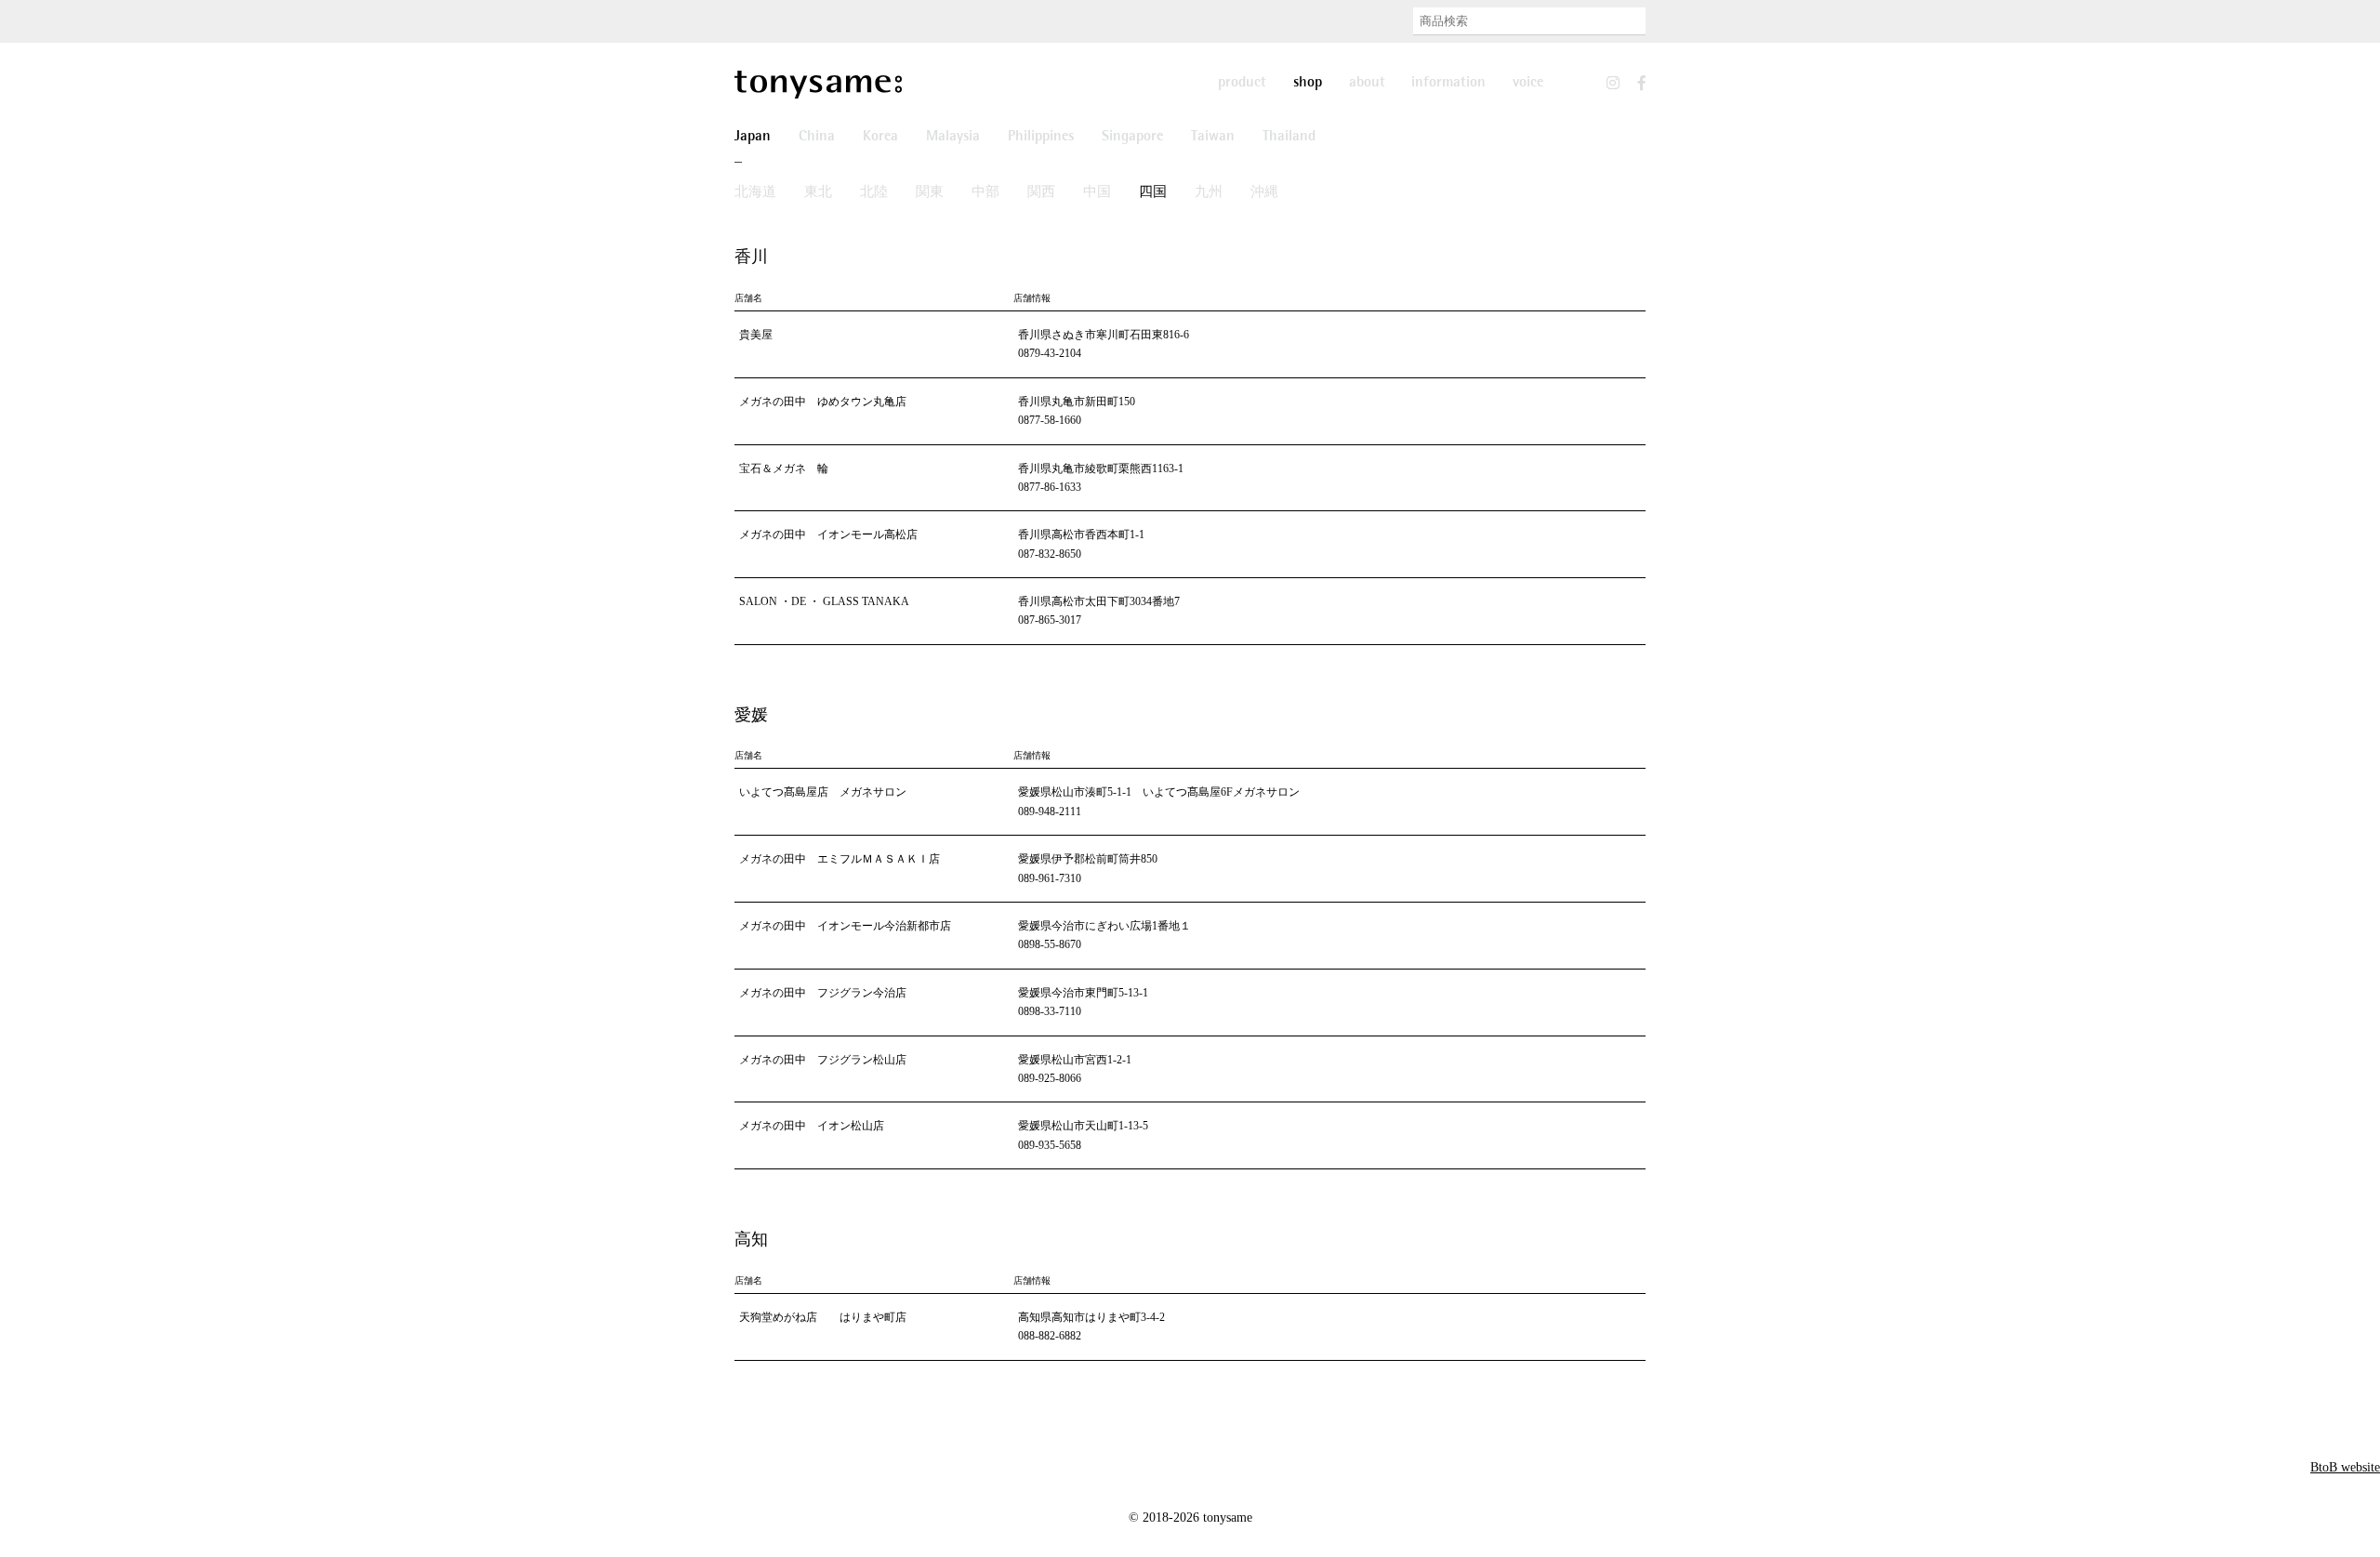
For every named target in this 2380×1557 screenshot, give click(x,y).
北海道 (755, 193)
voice (1528, 83)
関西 (1041, 193)
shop (1308, 83)
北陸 (874, 193)
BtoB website (2345, 1467)
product (1242, 83)
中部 (985, 193)
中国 (1097, 193)
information (1448, 83)
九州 (1209, 193)
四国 (1153, 193)
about (1367, 83)
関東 (930, 193)
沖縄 (1264, 193)
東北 (818, 193)
